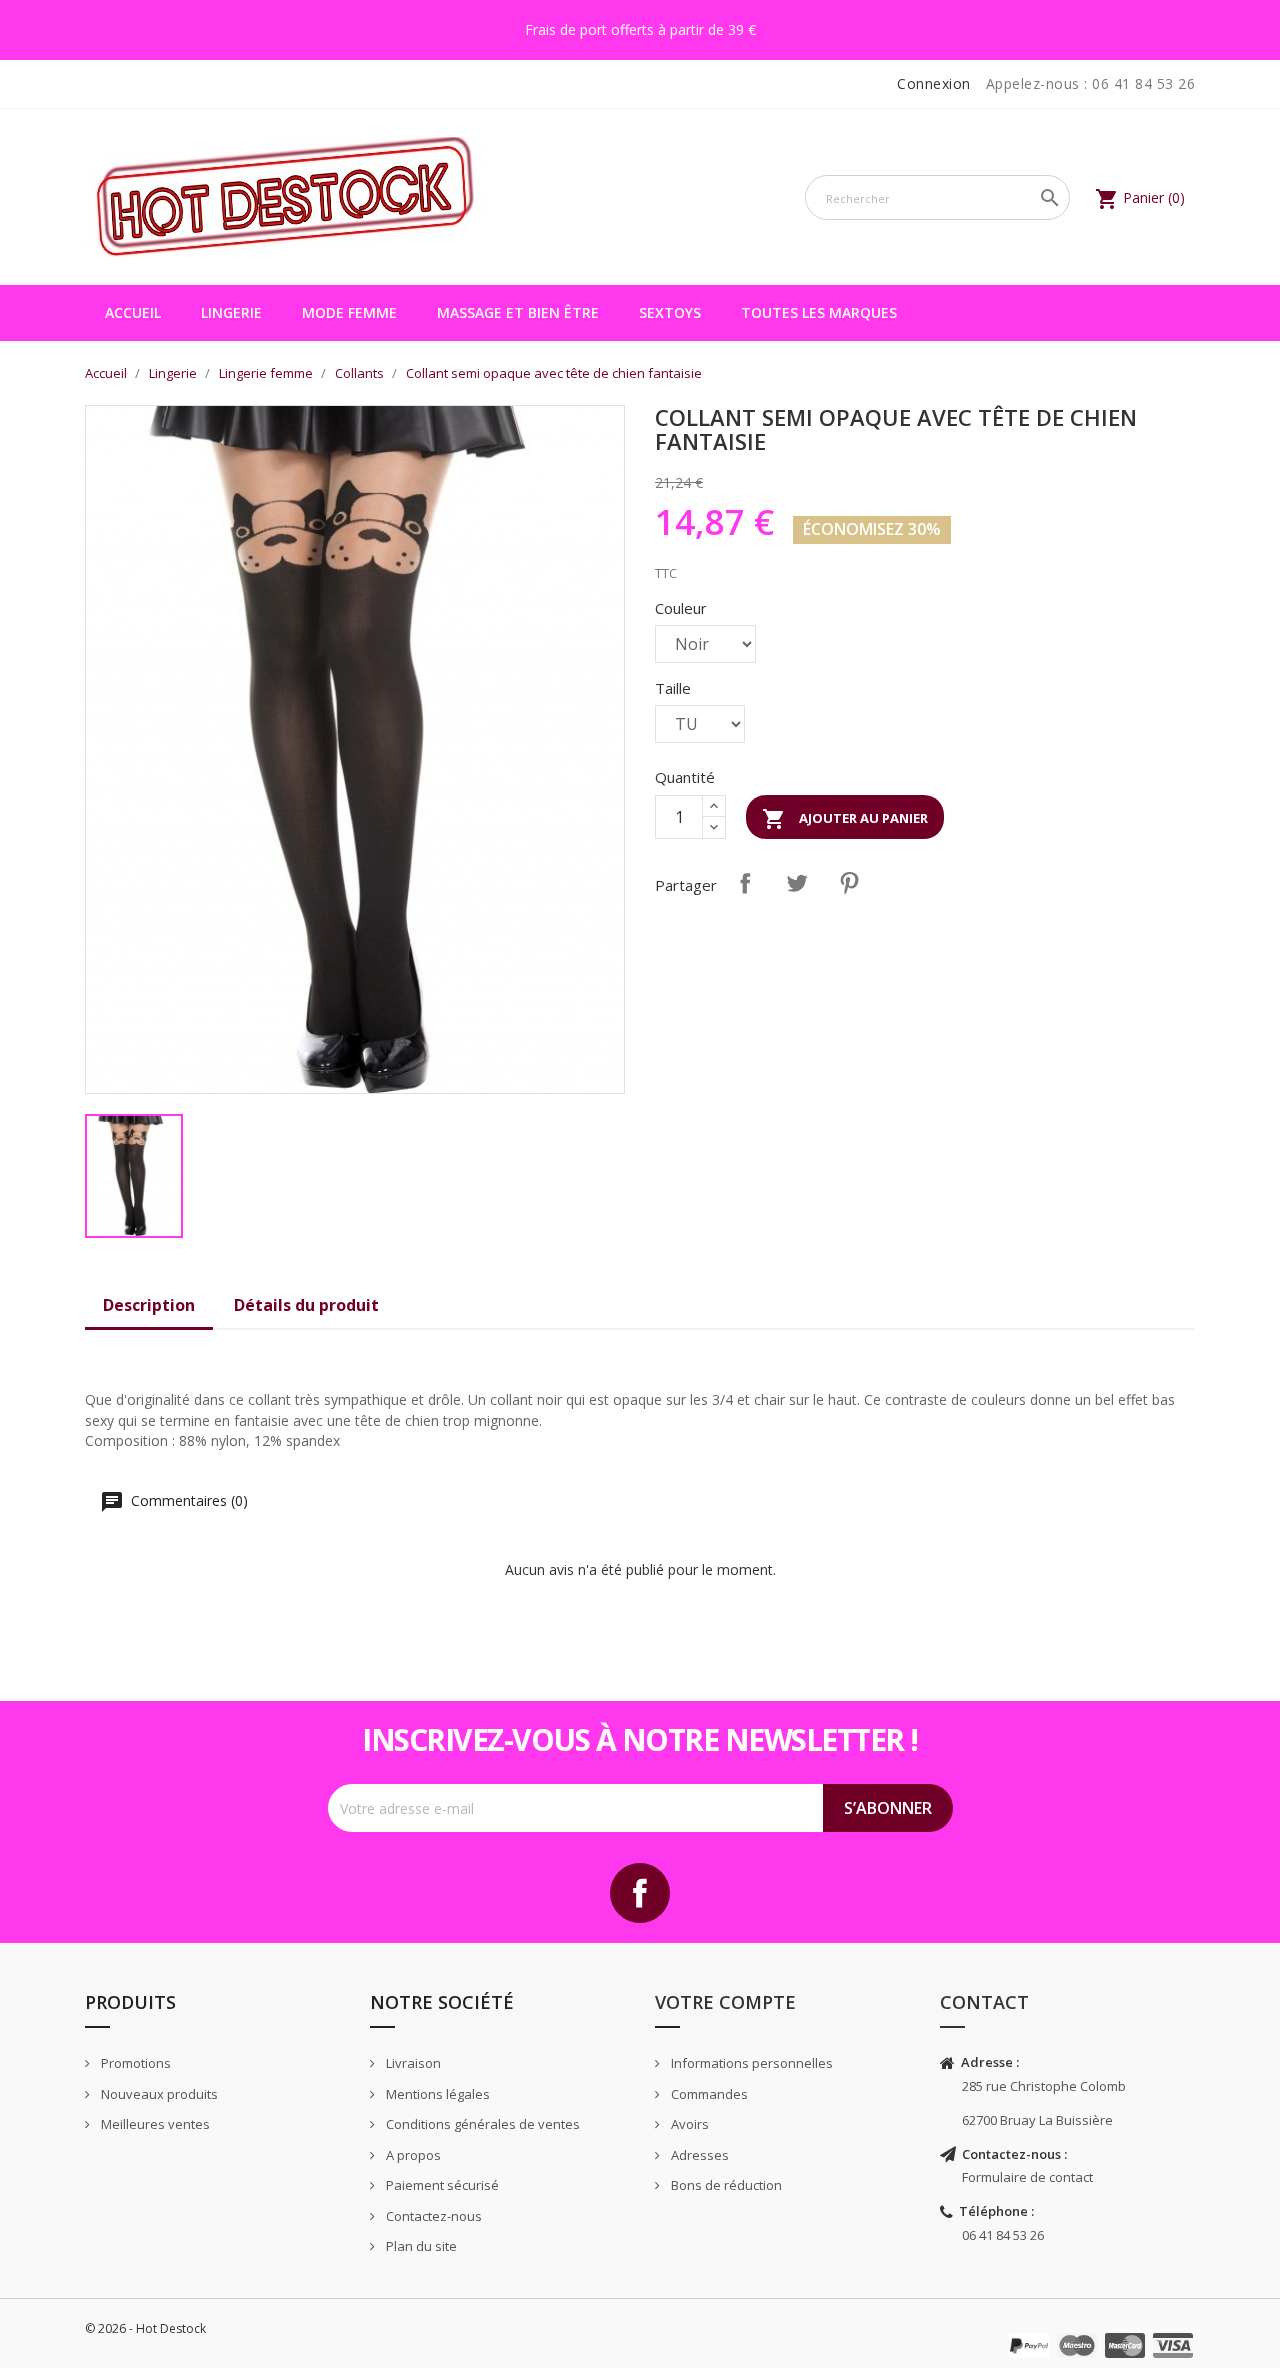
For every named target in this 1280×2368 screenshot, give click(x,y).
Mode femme (349, 312)
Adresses (698, 2155)
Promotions (134, 2063)
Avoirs (688, 2124)
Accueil (133, 312)
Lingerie (231, 312)
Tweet (797, 883)
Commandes (708, 2094)
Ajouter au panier (845, 819)
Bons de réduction (725, 2185)
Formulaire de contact (1027, 2177)
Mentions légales (436, 2094)
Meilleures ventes (154, 2124)
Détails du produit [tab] (306, 1305)
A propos (412, 2155)
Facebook (640, 1893)
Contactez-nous (432, 2216)
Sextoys (670, 312)
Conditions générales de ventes (481, 2124)
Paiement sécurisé (441, 2185)
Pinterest (849, 883)
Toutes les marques (819, 312)
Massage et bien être (518, 312)
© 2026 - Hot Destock (145, 2328)
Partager (745, 883)
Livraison (412, 2063)
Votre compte (725, 2002)
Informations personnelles (750, 2063)
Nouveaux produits (158, 2094)
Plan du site (420, 2246)
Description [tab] (149, 1305)
